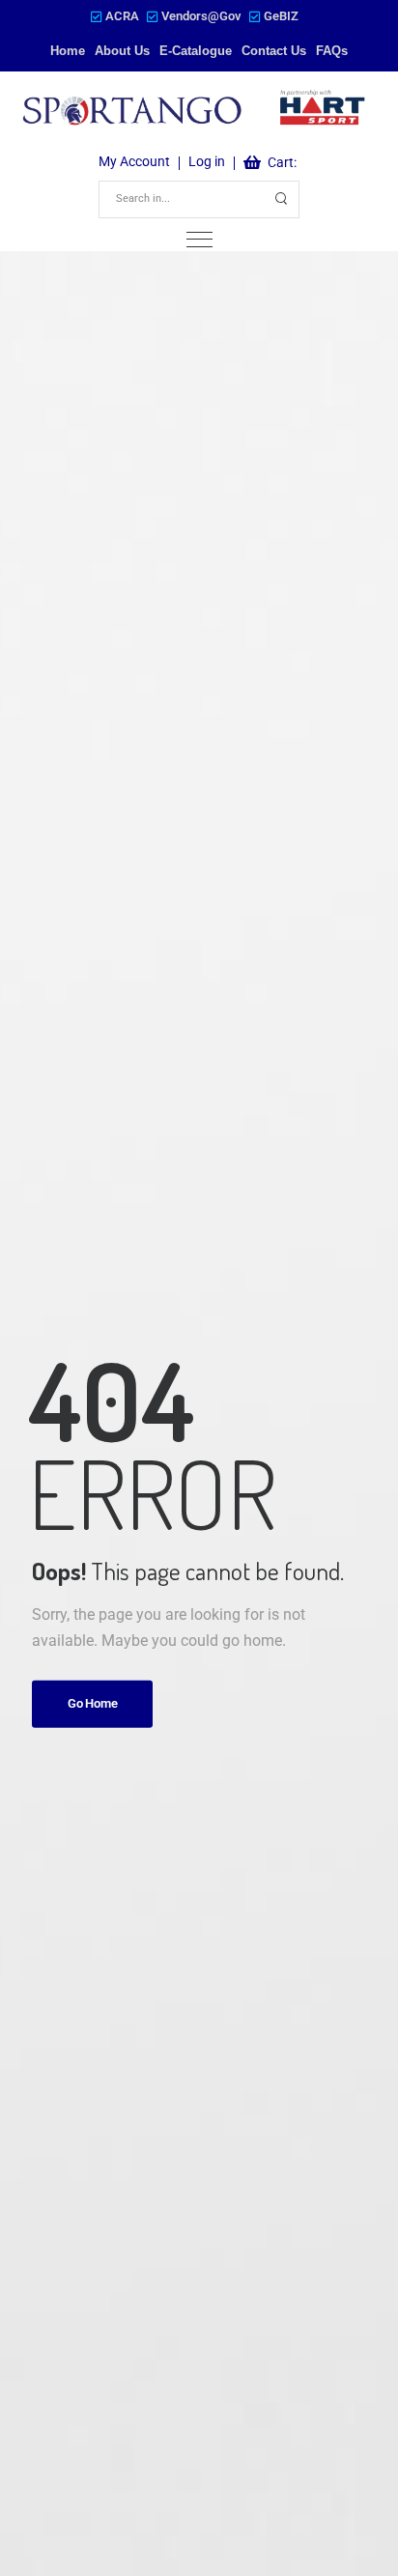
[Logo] (195, 111)
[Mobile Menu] (199, 240)
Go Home (92, 1703)
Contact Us (274, 51)
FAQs (332, 51)
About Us (122, 51)
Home (68, 51)
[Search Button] (281, 199)
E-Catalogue (196, 51)
